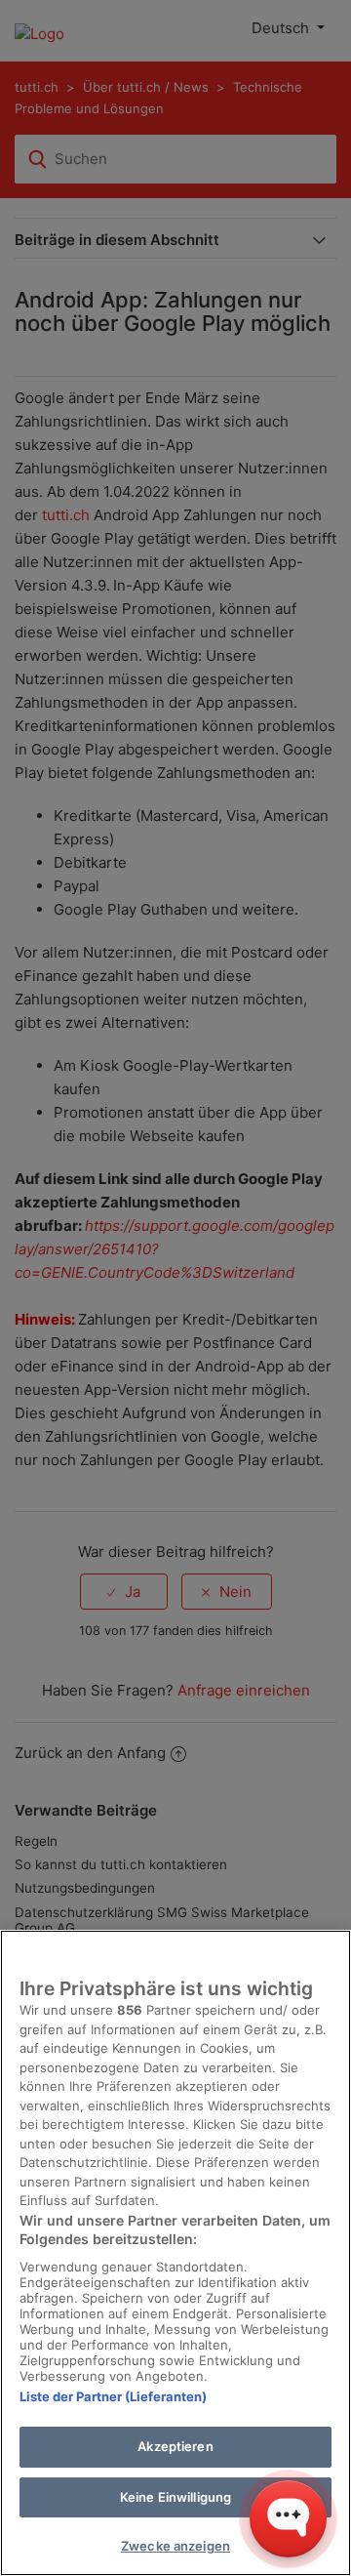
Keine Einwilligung (175, 2497)
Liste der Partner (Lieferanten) (113, 2396)
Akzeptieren (175, 2446)
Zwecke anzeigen (175, 2546)
